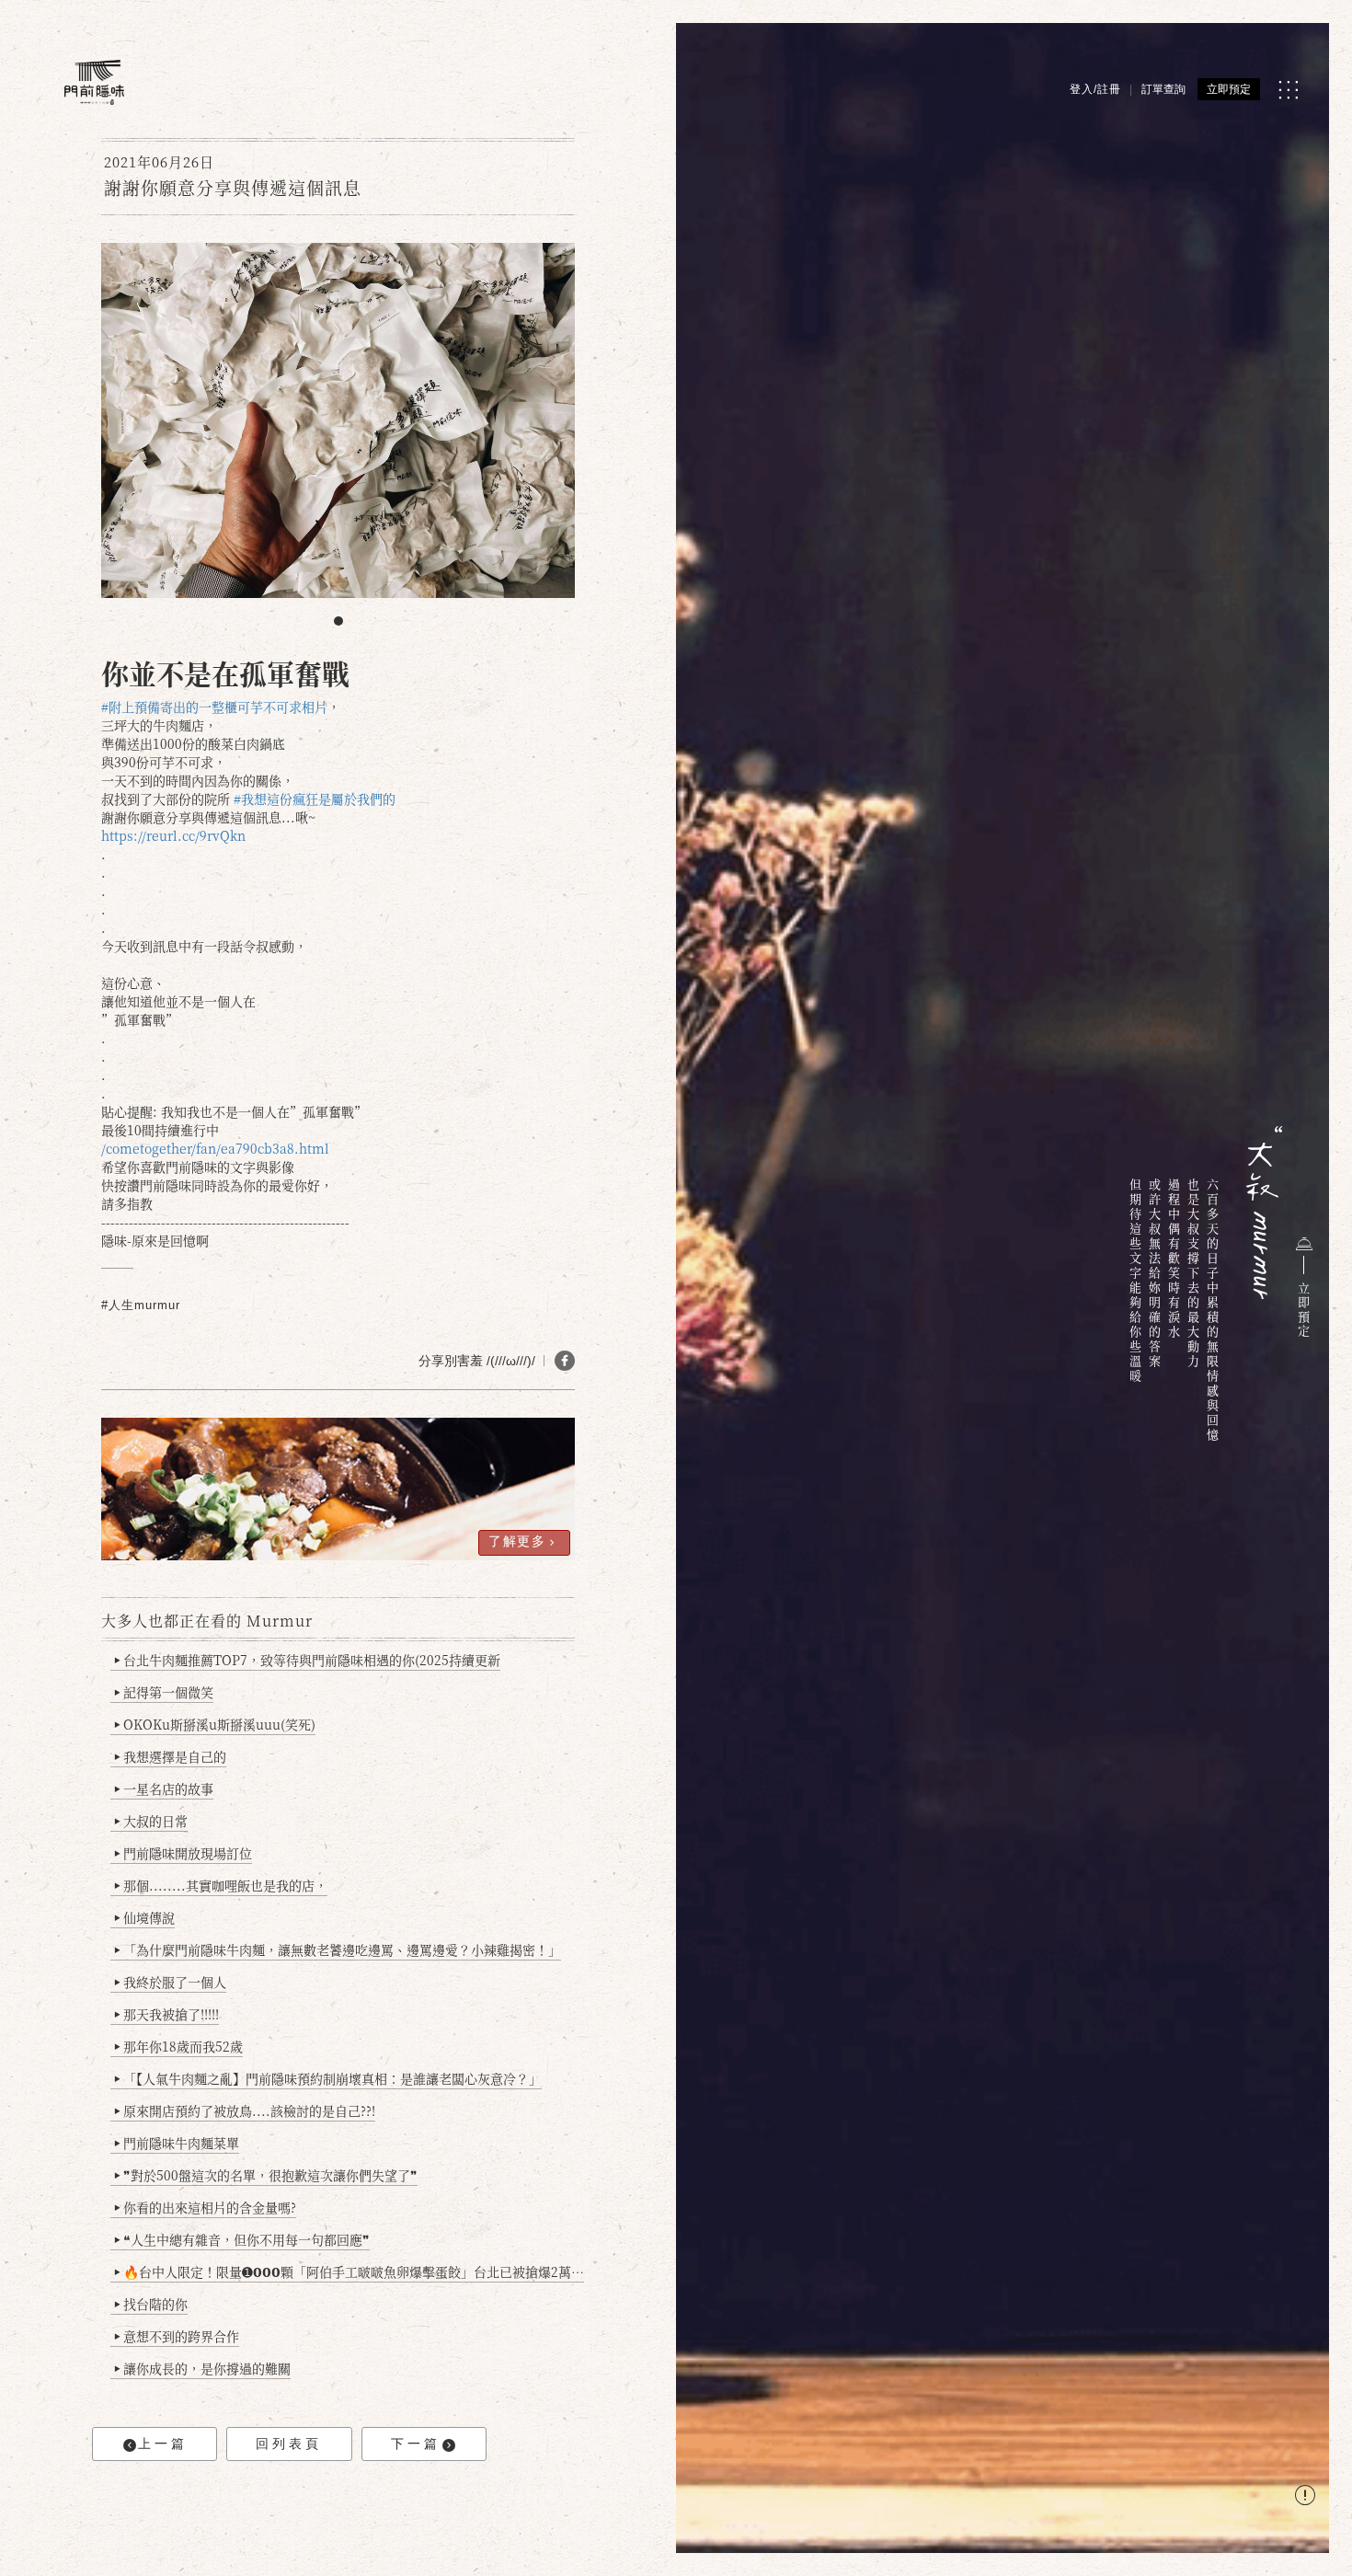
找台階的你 (151, 2304)
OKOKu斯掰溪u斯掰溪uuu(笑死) (215, 1724)
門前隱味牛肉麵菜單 (177, 2143)
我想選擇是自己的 (170, 1756)
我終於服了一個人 (170, 1982)
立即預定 (1229, 89)
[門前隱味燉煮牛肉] (94, 82)
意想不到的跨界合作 (177, 2336)
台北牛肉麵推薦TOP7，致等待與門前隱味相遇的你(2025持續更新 (307, 1660)
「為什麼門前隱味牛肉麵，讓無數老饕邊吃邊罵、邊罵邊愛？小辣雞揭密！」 (338, 1949)
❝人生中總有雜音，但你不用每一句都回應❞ (242, 2239)
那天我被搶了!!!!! (166, 2014)
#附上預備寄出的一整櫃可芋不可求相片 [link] (214, 707)
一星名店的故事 (164, 1788)
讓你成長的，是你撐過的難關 (202, 2368)
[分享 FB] (565, 1361)
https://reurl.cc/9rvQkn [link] (173, 835)
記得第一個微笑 (164, 1692)
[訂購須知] (1305, 2497)
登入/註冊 (1095, 89)
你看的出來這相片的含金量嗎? (205, 2207)
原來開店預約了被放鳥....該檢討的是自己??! (245, 2110)
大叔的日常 (151, 1821)
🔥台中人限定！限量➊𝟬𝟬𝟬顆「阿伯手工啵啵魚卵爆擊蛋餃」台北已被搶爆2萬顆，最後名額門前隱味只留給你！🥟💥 (349, 2271)
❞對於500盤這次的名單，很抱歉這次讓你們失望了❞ (266, 2175)
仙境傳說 (144, 1917)
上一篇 (163, 2444)
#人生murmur (141, 1305)
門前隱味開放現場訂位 (183, 1853)
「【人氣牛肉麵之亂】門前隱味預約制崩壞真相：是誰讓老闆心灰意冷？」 (328, 2078)
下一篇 (416, 2444)
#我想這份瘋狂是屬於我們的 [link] (315, 799)
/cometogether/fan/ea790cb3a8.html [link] (215, 1148)
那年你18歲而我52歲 (178, 2046)
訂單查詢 (1163, 89)
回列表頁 (289, 2444)
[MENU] (1288, 90)
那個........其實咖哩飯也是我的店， (221, 1885)
